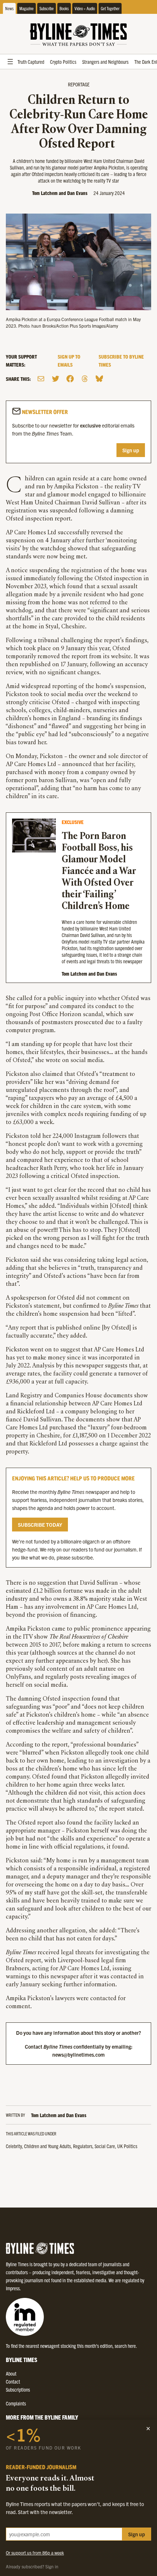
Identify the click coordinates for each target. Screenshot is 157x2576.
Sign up (131, 450)
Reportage (79, 84)
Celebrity (14, 2146)
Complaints (16, 2403)
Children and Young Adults (47, 2146)
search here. (126, 2346)
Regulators (83, 2146)
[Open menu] (10, 62)
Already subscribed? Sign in (32, 2566)
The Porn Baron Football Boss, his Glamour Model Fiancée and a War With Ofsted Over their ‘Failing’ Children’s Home (99, 872)
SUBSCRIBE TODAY (40, 1525)
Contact (13, 2381)
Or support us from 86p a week (35, 2552)
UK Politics (127, 2146)
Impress (13, 2288)
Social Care (105, 2146)
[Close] (148, 2428)
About (11, 2373)
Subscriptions (18, 2389)
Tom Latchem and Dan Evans (60, 193)
